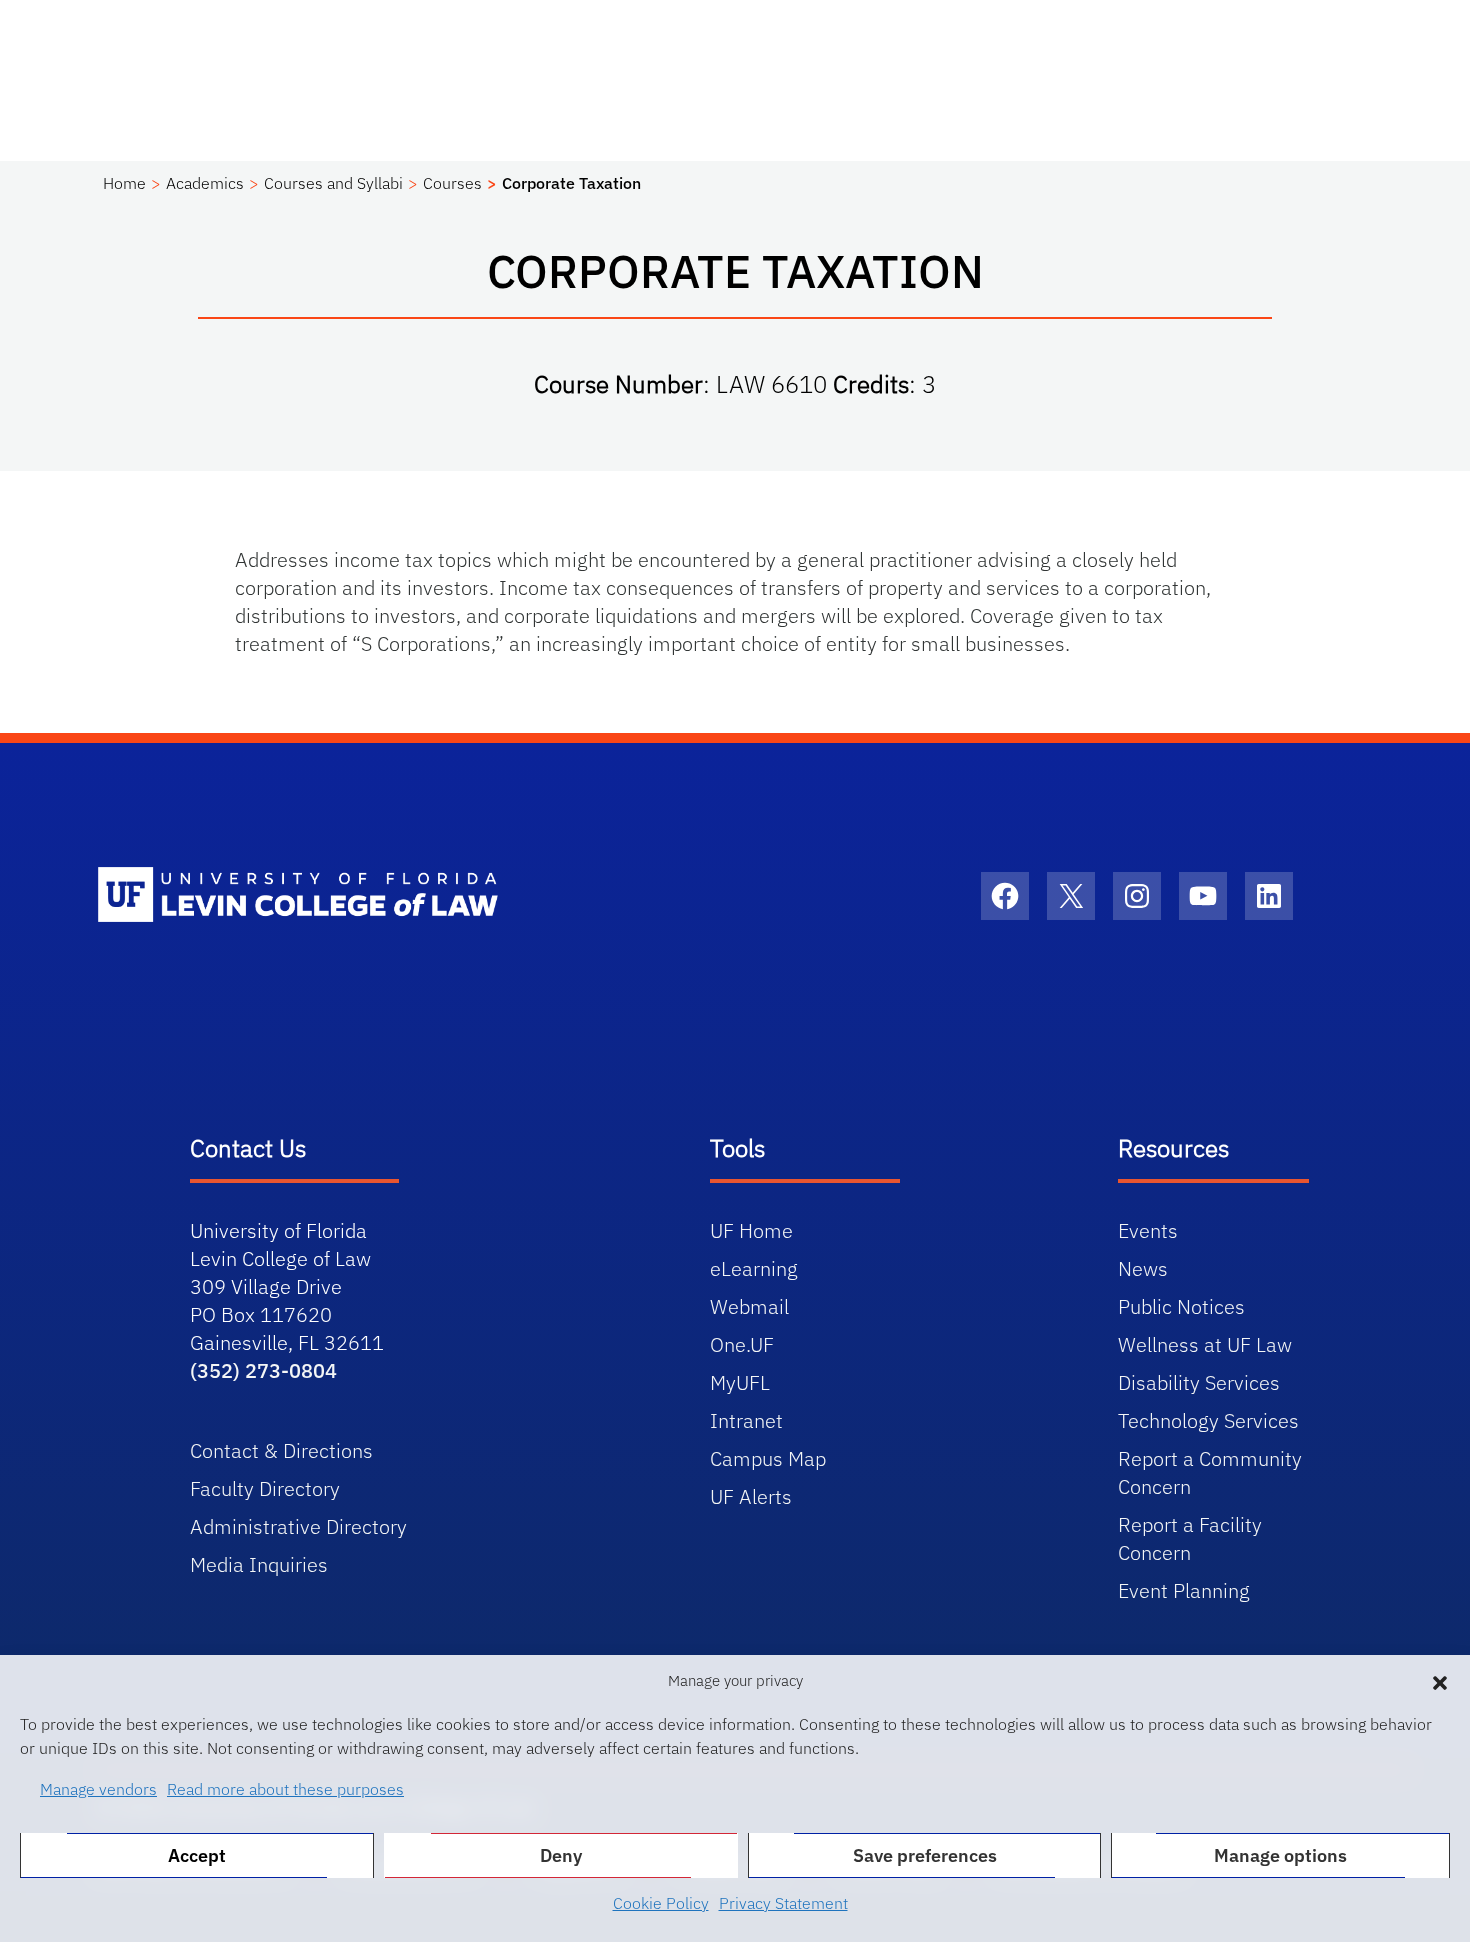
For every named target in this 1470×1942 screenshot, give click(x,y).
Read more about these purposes (285, 1789)
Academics (205, 183)
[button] (1440, 1681)
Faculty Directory (265, 1488)
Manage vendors (98, 1789)
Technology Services (1208, 1420)
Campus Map (768, 1458)
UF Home (751, 1230)
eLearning (754, 1268)
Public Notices (1181, 1306)
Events (1148, 1230)
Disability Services (1199, 1382)
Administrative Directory (298, 1526)
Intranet (746, 1420)
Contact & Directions (281, 1450)
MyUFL (740, 1382)
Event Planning (1184, 1590)
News (1143, 1268)
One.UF (742, 1344)
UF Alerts (751, 1496)
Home (124, 183)
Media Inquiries (259, 1564)
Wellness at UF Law (1205, 1344)
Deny (561, 1855)
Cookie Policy (661, 1903)
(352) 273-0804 (263, 1370)
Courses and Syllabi (333, 183)
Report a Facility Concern (1190, 1538)
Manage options (1280, 1855)
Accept (197, 1855)
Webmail (749, 1306)
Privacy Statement (783, 1903)
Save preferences (925, 1855)
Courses (452, 183)
